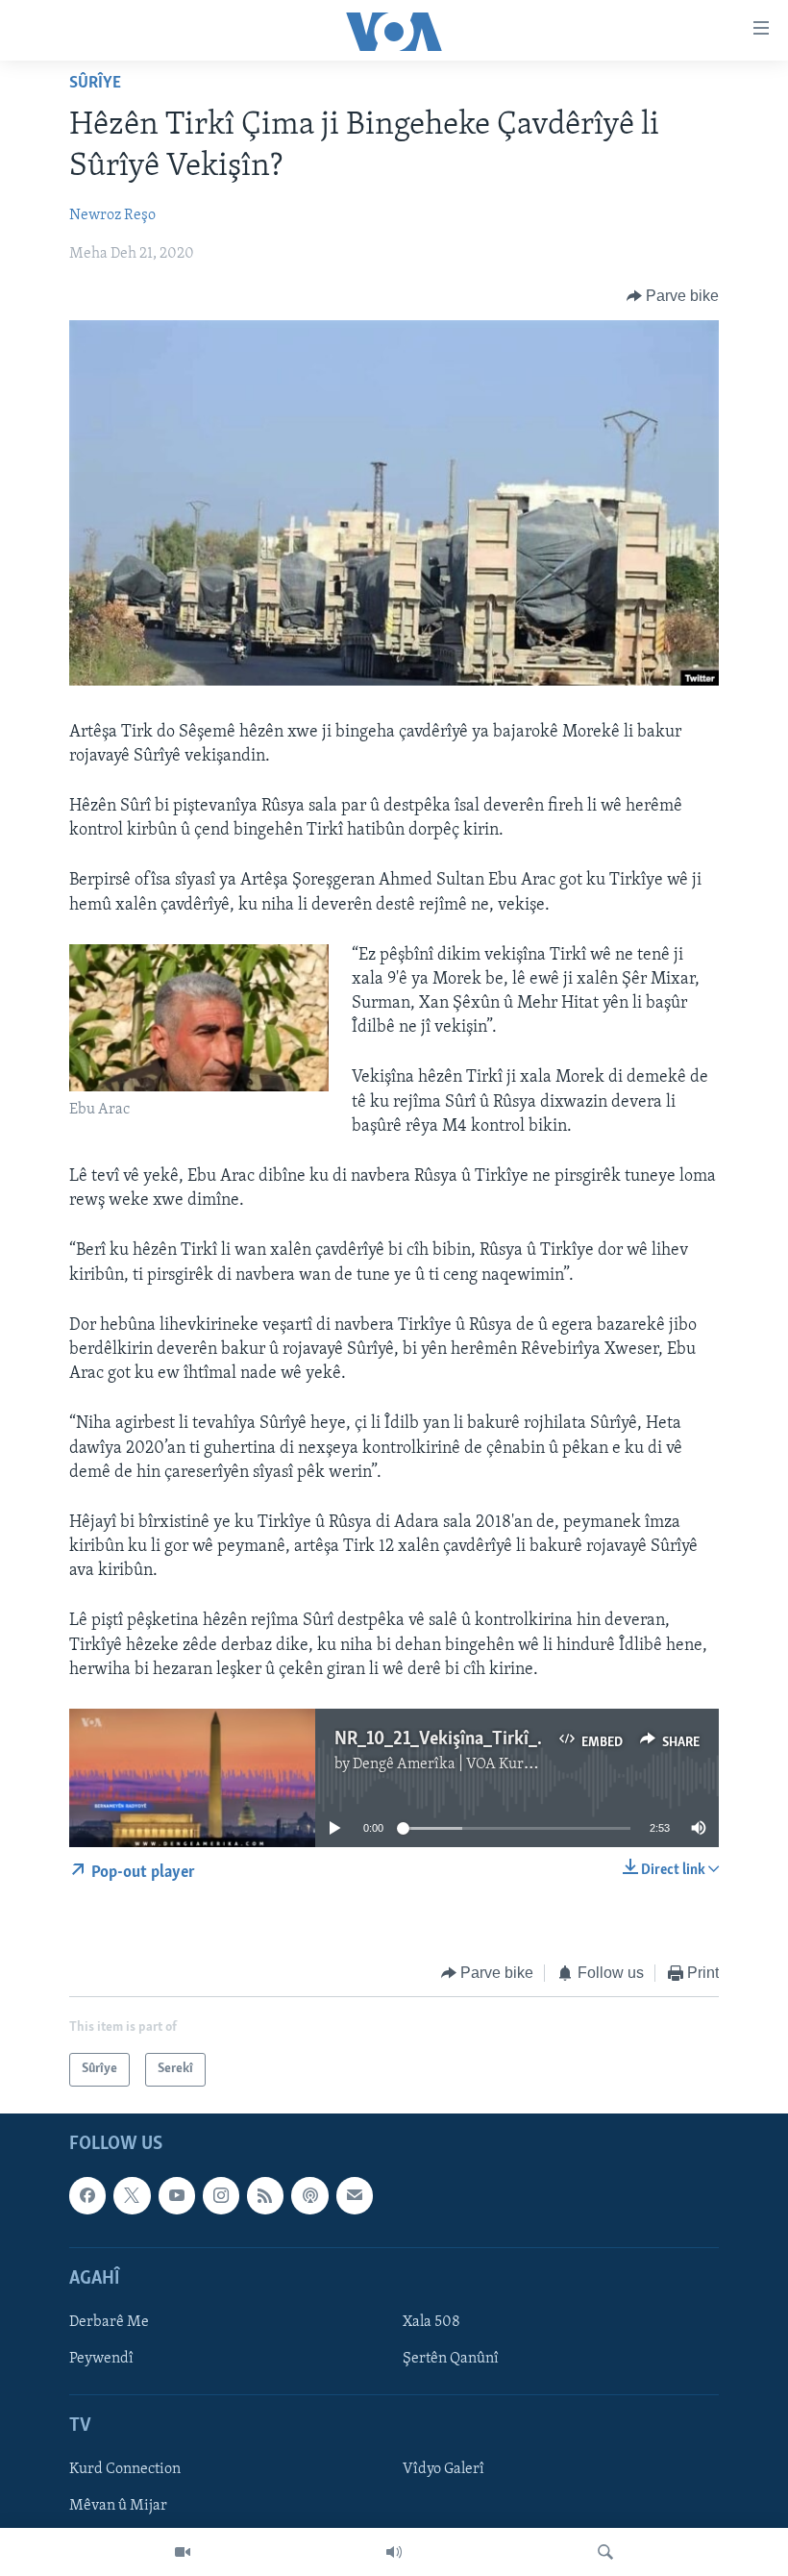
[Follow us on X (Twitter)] (132, 2195)
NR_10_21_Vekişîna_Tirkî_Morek (461, 1739)
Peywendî (101, 2359)
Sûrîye (95, 84)
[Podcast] (309, 2195)
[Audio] (394, 2552)
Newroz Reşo (112, 215)
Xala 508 (431, 2322)
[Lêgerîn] (605, 2552)
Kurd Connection (125, 2469)
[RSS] (265, 2195)
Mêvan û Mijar (118, 2506)
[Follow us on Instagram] (221, 2195)
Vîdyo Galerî (443, 2469)
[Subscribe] (355, 2195)
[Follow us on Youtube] (177, 2195)
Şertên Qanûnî (451, 2359)
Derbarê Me (109, 2322)
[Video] (183, 2552)
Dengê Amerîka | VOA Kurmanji (457, 1764)
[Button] (673, 296)
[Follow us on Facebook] (87, 2195)
